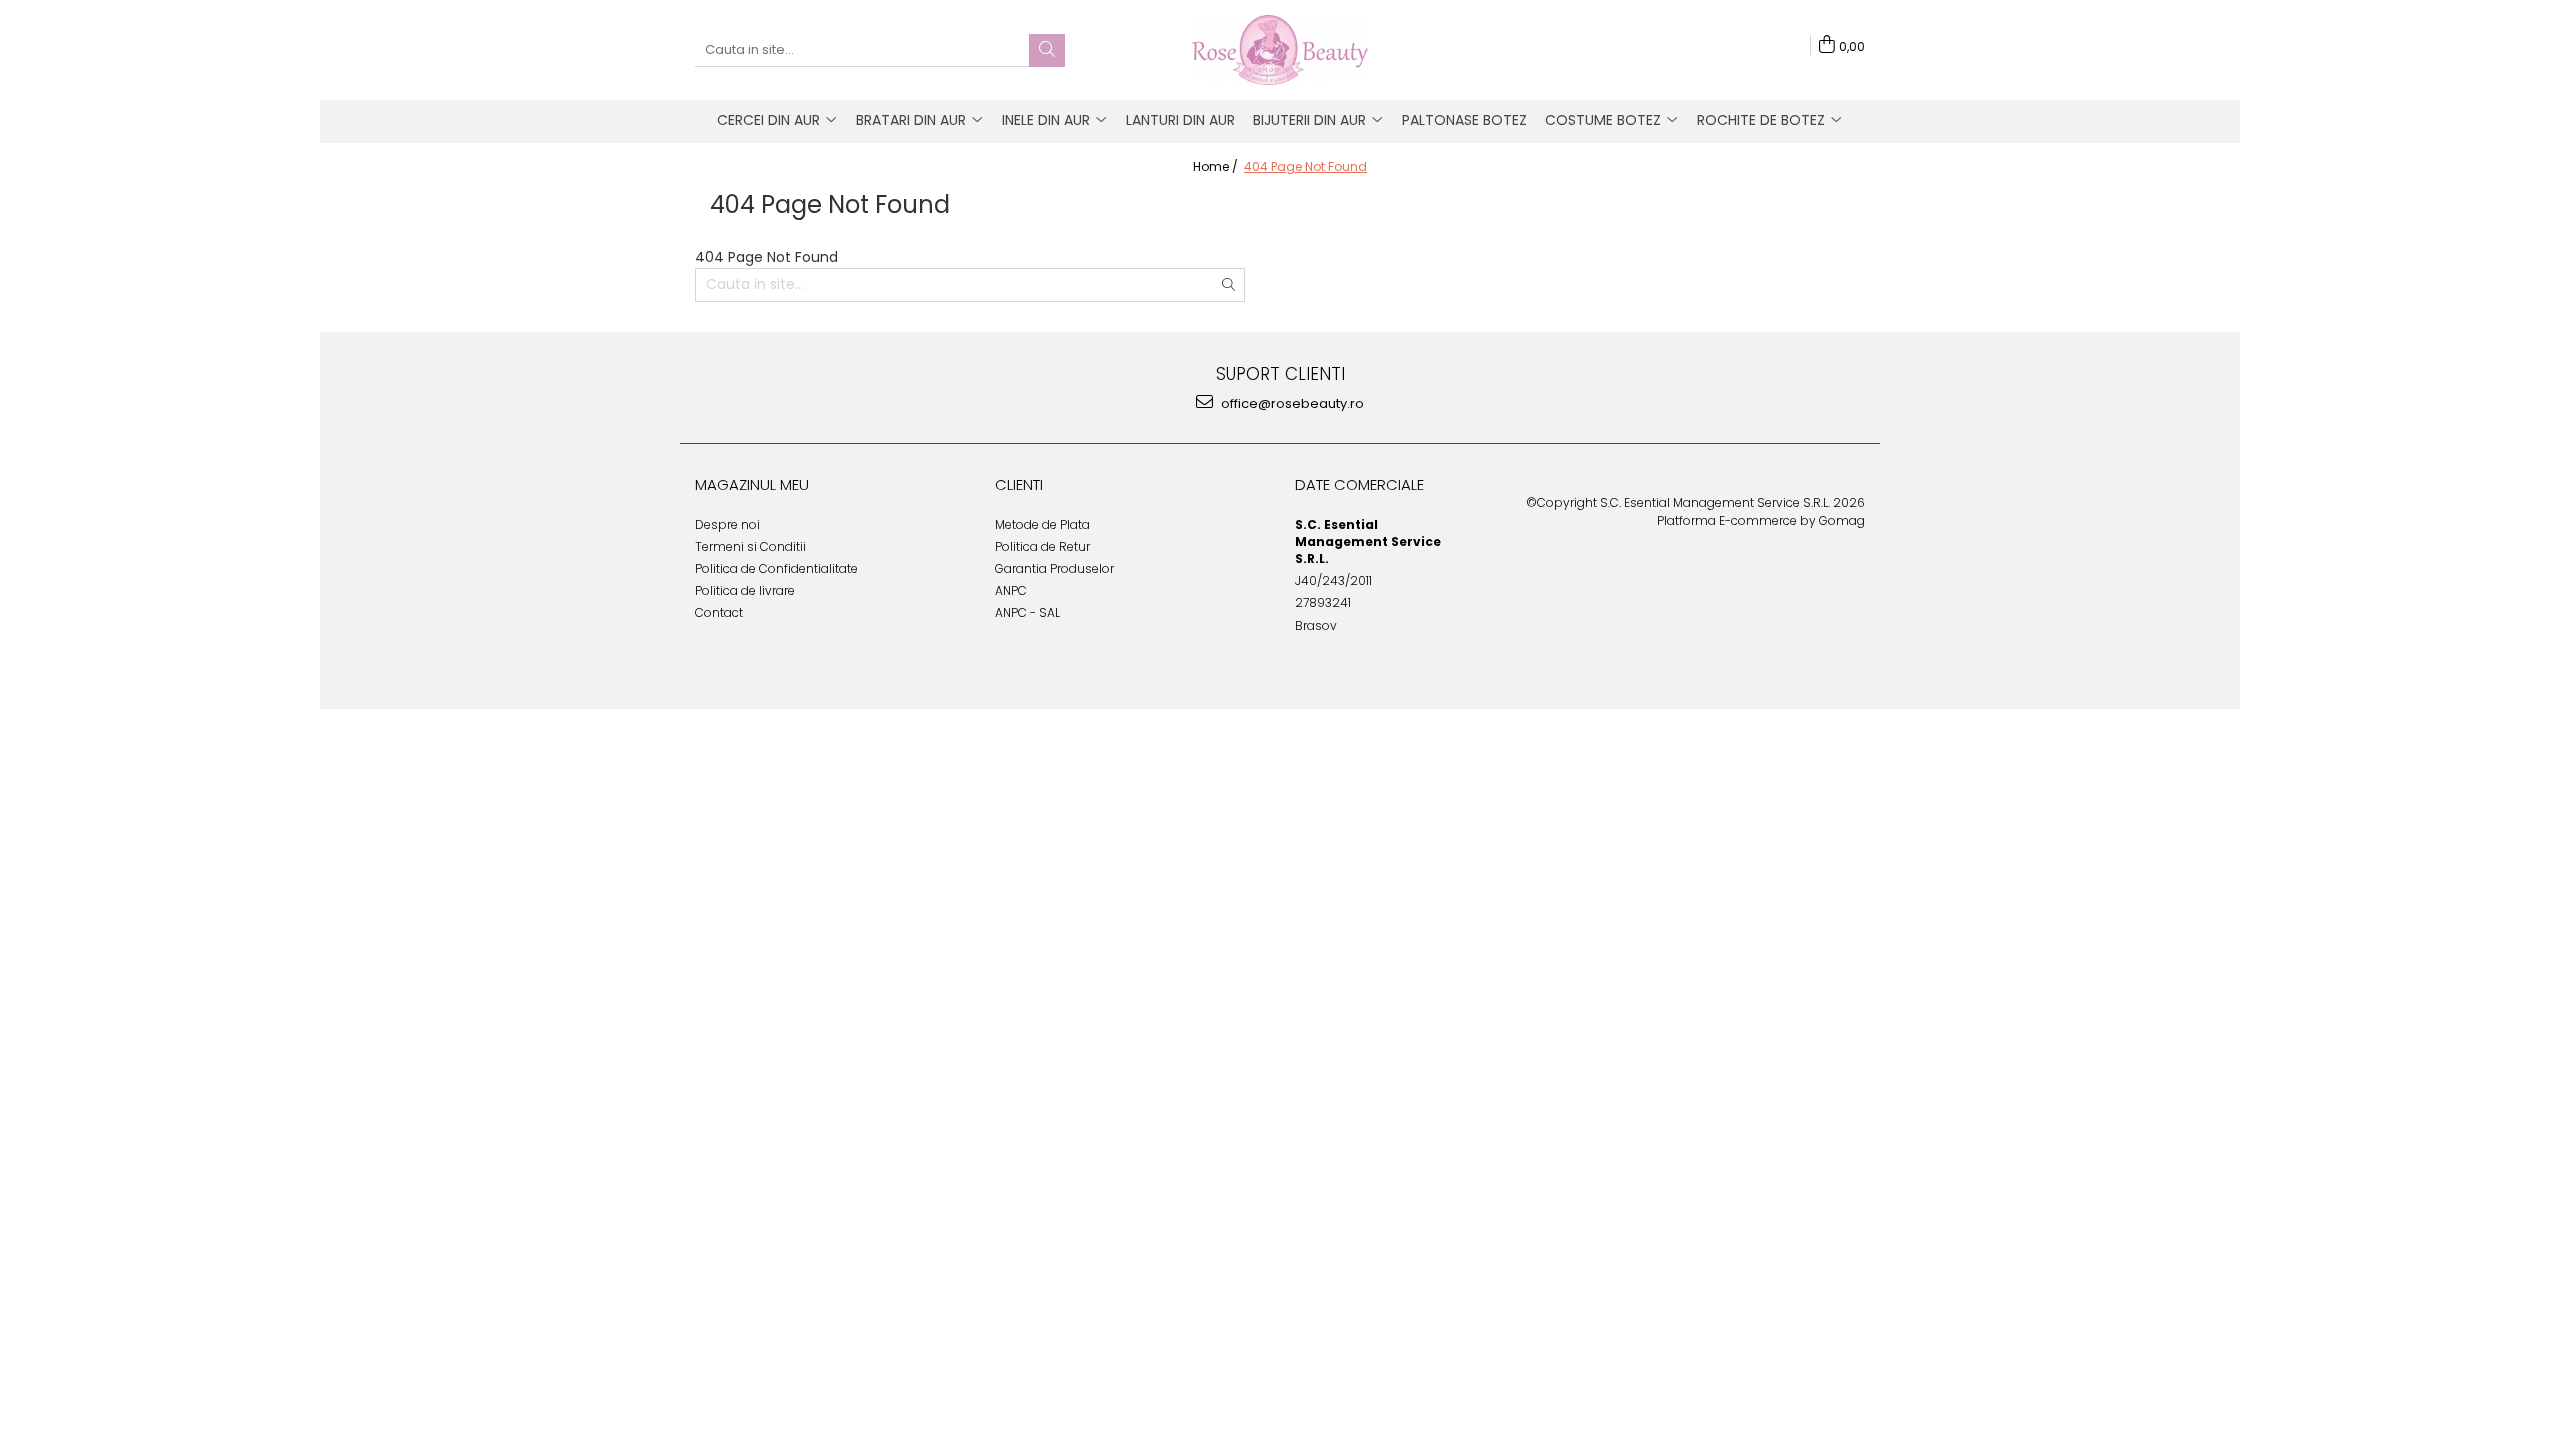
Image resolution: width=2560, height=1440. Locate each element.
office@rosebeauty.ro (1291, 403)
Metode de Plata (1042, 524)
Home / (1217, 166)
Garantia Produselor (1054, 568)
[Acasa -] (1280, 50)
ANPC (1011, 590)
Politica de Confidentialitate (776, 568)
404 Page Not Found (1305, 166)
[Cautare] (1047, 50)
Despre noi (727, 524)
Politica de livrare (745, 590)
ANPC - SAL (1027, 612)
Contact (719, 612)
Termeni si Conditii (750, 546)
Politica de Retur (1042, 546)
